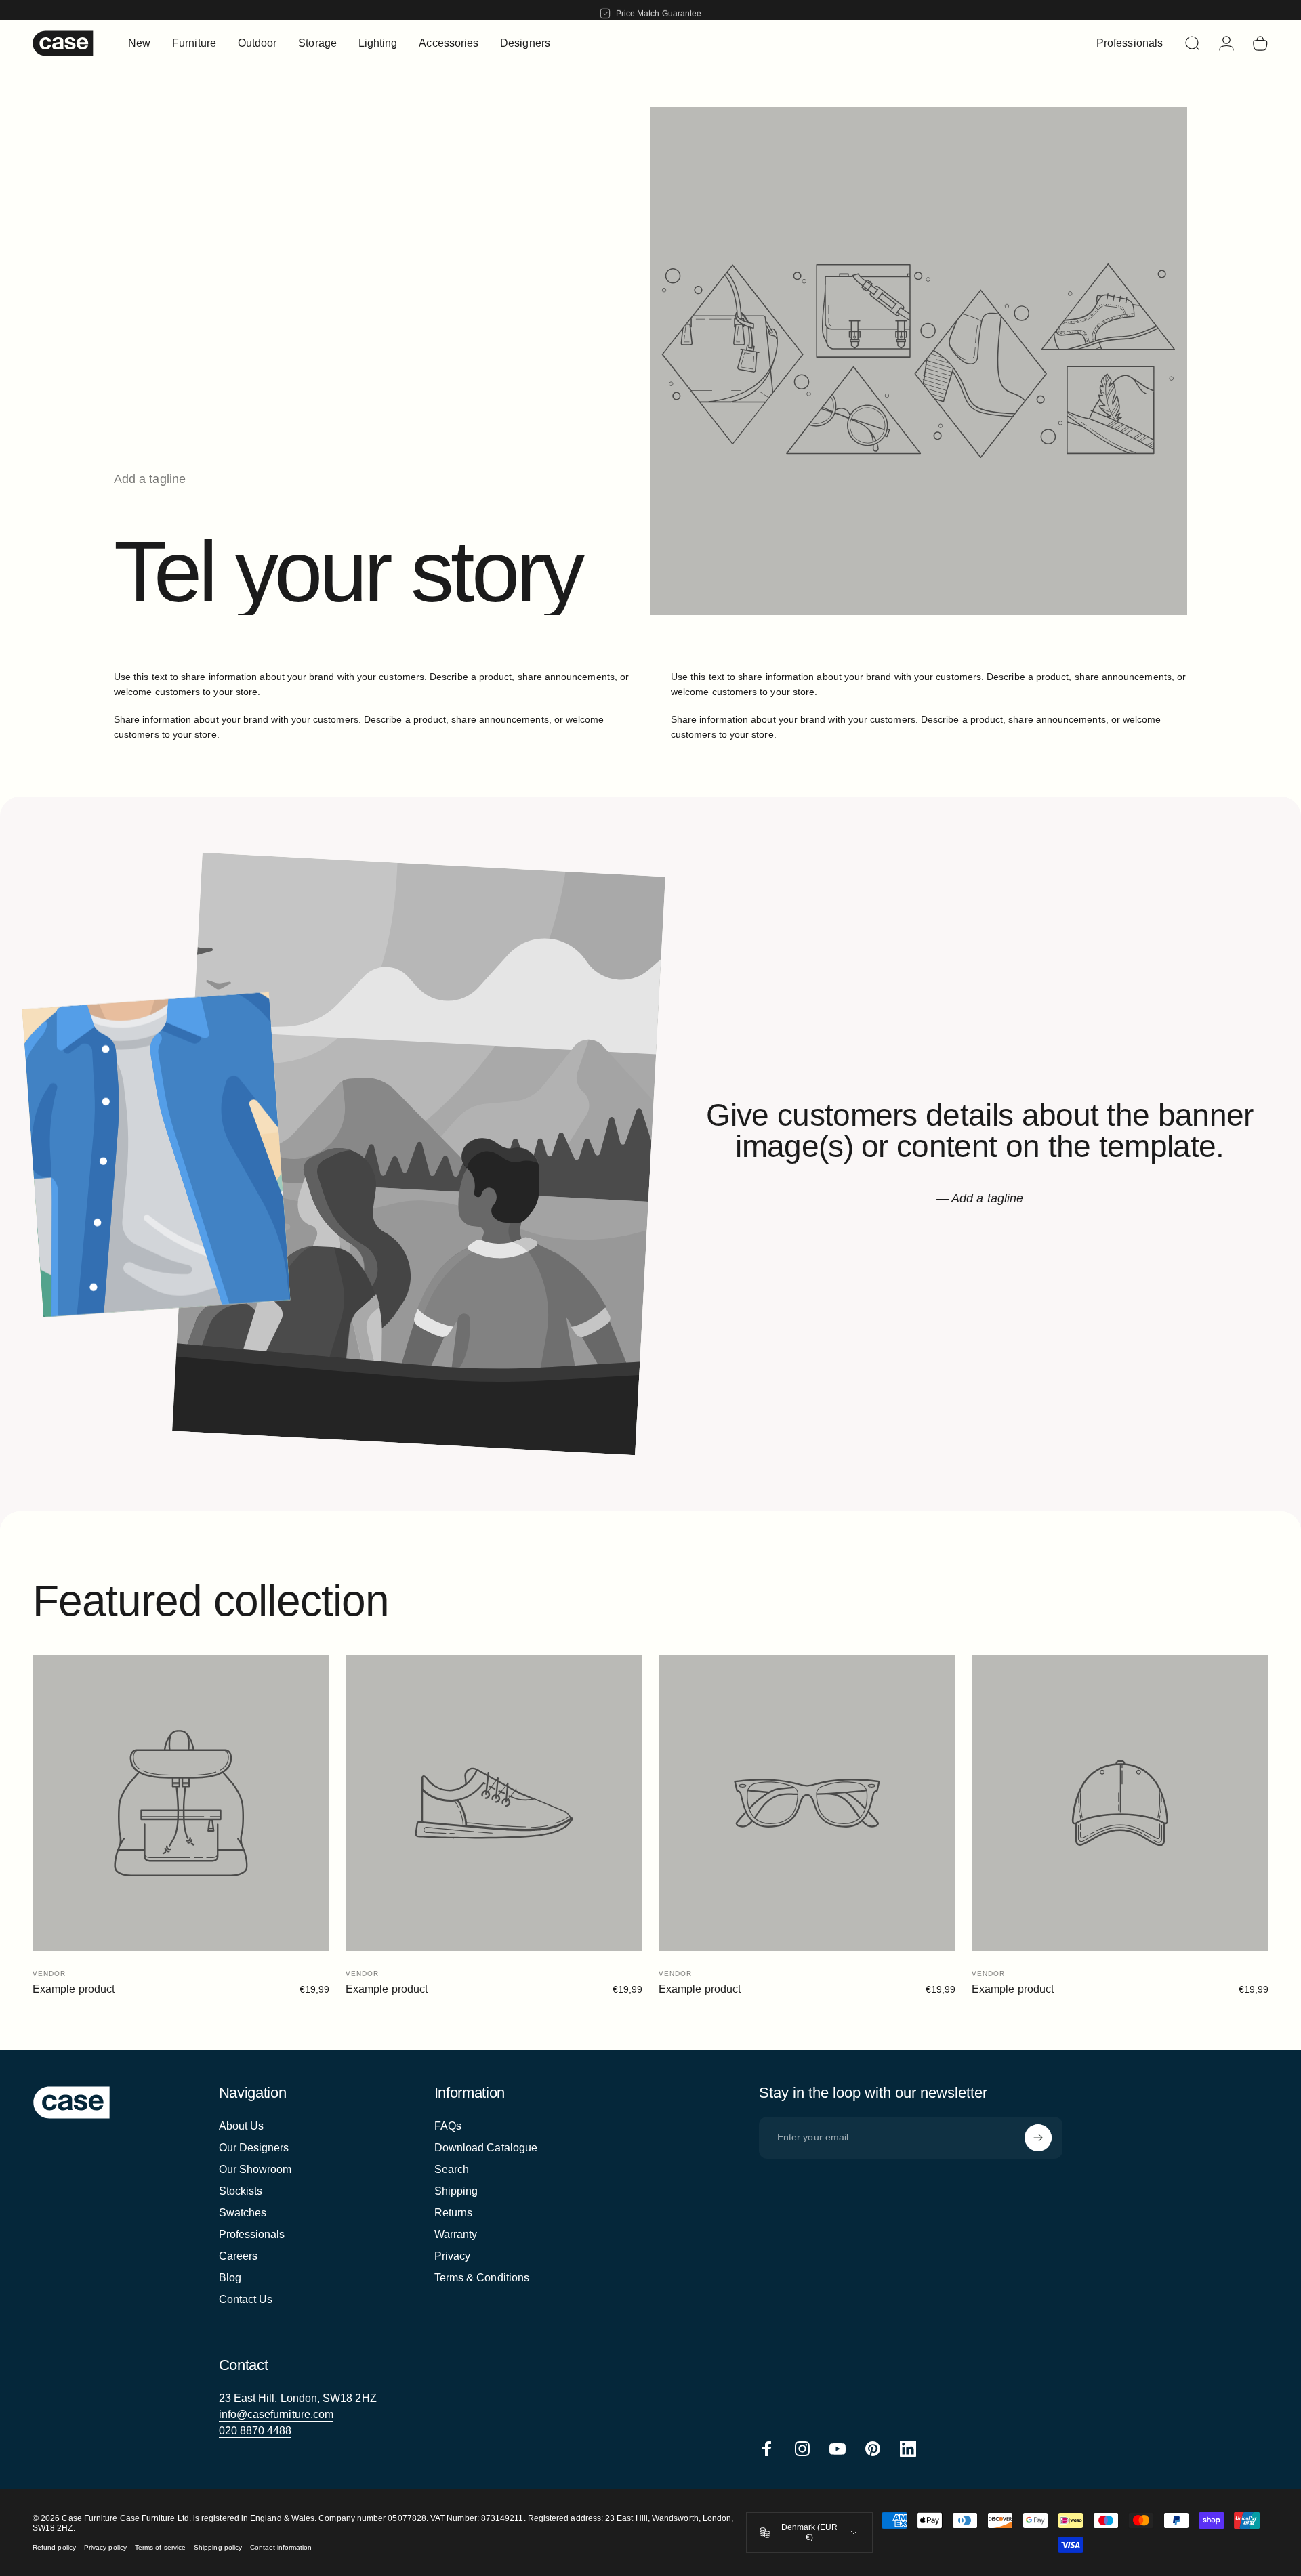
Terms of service (160, 2547)
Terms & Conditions (482, 2278)
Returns (454, 2213)
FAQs (448, 2126)
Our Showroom (255, 2169)
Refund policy (54, 2547)
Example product (74, 1989)
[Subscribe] (1038, 2138)
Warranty (456, 2234)
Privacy (453, 2256)
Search (452, 2169)
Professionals (252, 2234)
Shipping (456, 2191)
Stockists (241, 2191)
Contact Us (246, 2299)
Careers (239, 2256)
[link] (298, 2399)
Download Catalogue (486, 2148)
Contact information (281, 2547)
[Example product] (181, 1803)
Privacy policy (105, 2547)
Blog (230, 2278)
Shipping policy (218, 2547)
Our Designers (254, 2148)
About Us (242, 2126)
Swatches (243, 2213)
